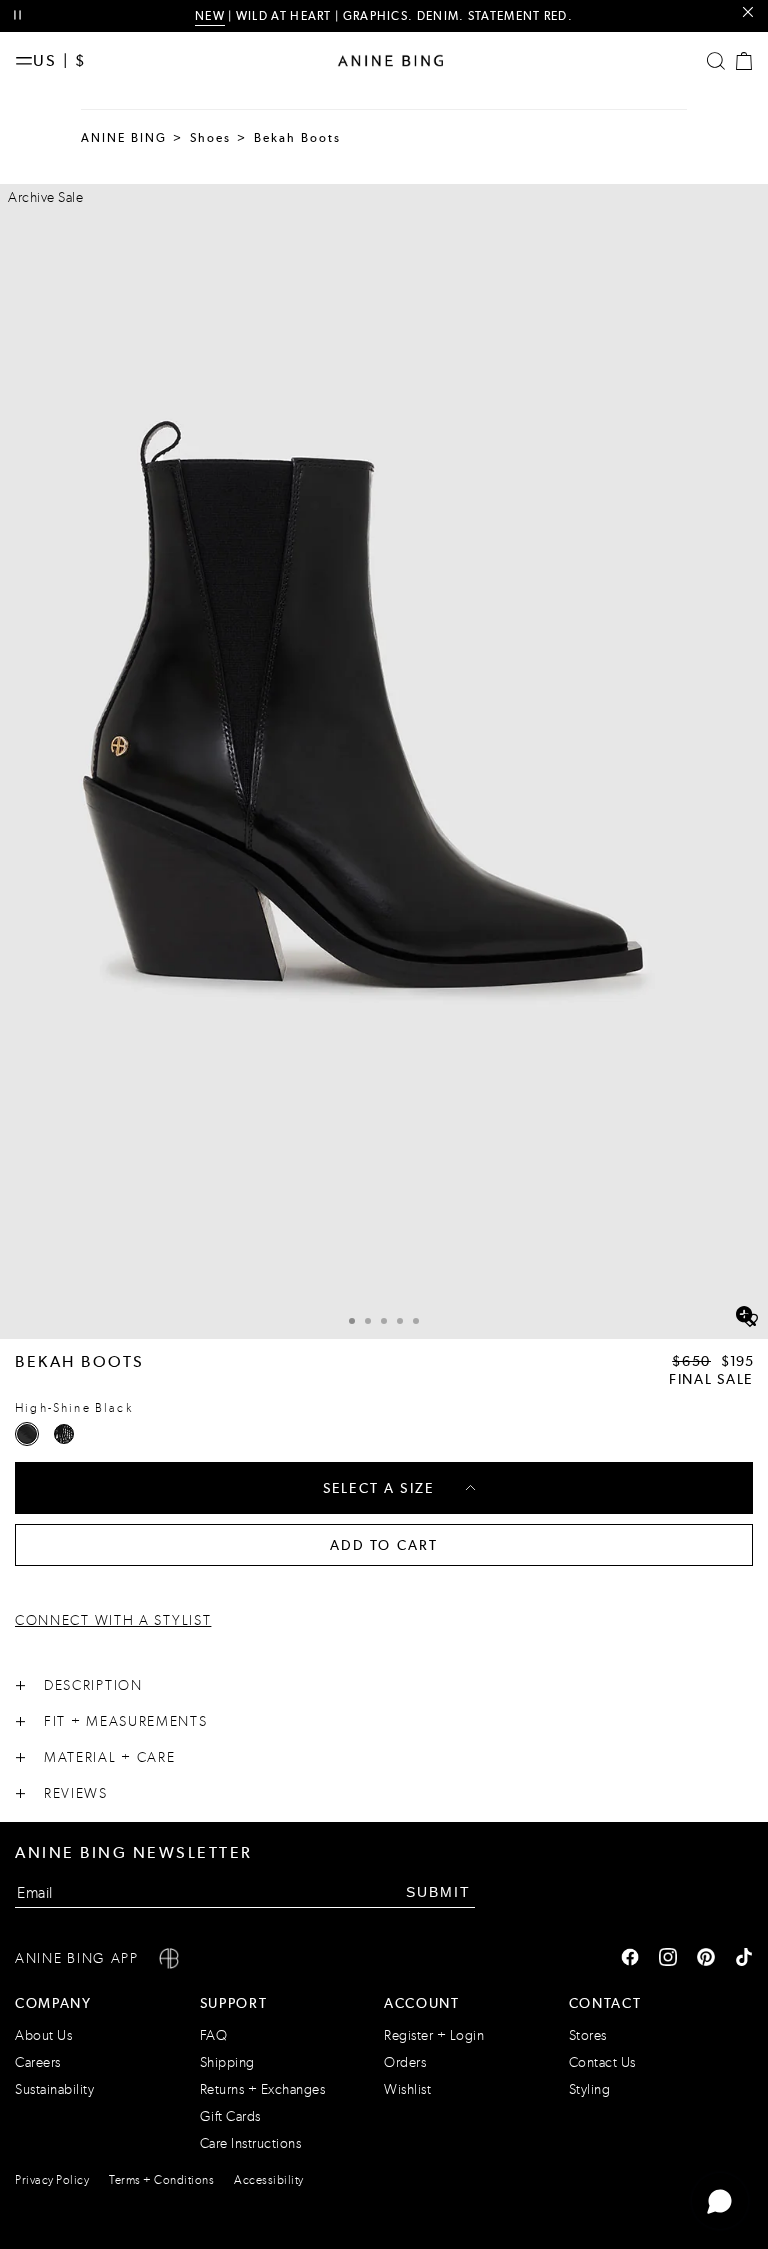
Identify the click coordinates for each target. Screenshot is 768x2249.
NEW (210, 16)
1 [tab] (352, 1321)
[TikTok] (744, 1959)
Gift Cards (230, 2116)
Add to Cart (384, 1545)
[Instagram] (668, 1959)
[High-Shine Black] (27, 1434)
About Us (43, 2035)
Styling (590, 2089)
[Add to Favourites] (750, 1321)
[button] (384, 761)
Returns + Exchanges (263, 2089)
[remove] (747, 12)
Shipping (227, 2062)
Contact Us (602, 2062)
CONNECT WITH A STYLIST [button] (113, 1620)
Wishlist (407, 2089)
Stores (588, 2035)
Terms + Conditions (161, 2180)
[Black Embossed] (64, 1434)
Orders (405, 2062)
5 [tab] (416, 1321)
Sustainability (54, 2089)
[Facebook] (630, 1959)
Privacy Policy (52, 2180)
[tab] (352, 1318)
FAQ (214, 2035)
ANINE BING (124, 138)
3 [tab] (384, 1321)
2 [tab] (368, 1321)
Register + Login (434, 2035)
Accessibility (269, 2180)
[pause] (17, 15)
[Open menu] (24, 61)
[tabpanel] (384, 761)
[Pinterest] (706, 1959)
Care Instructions (251, 2143)
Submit (438, 1892)
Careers (38, 2062)
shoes (211, 138)
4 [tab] (400, 1321)
